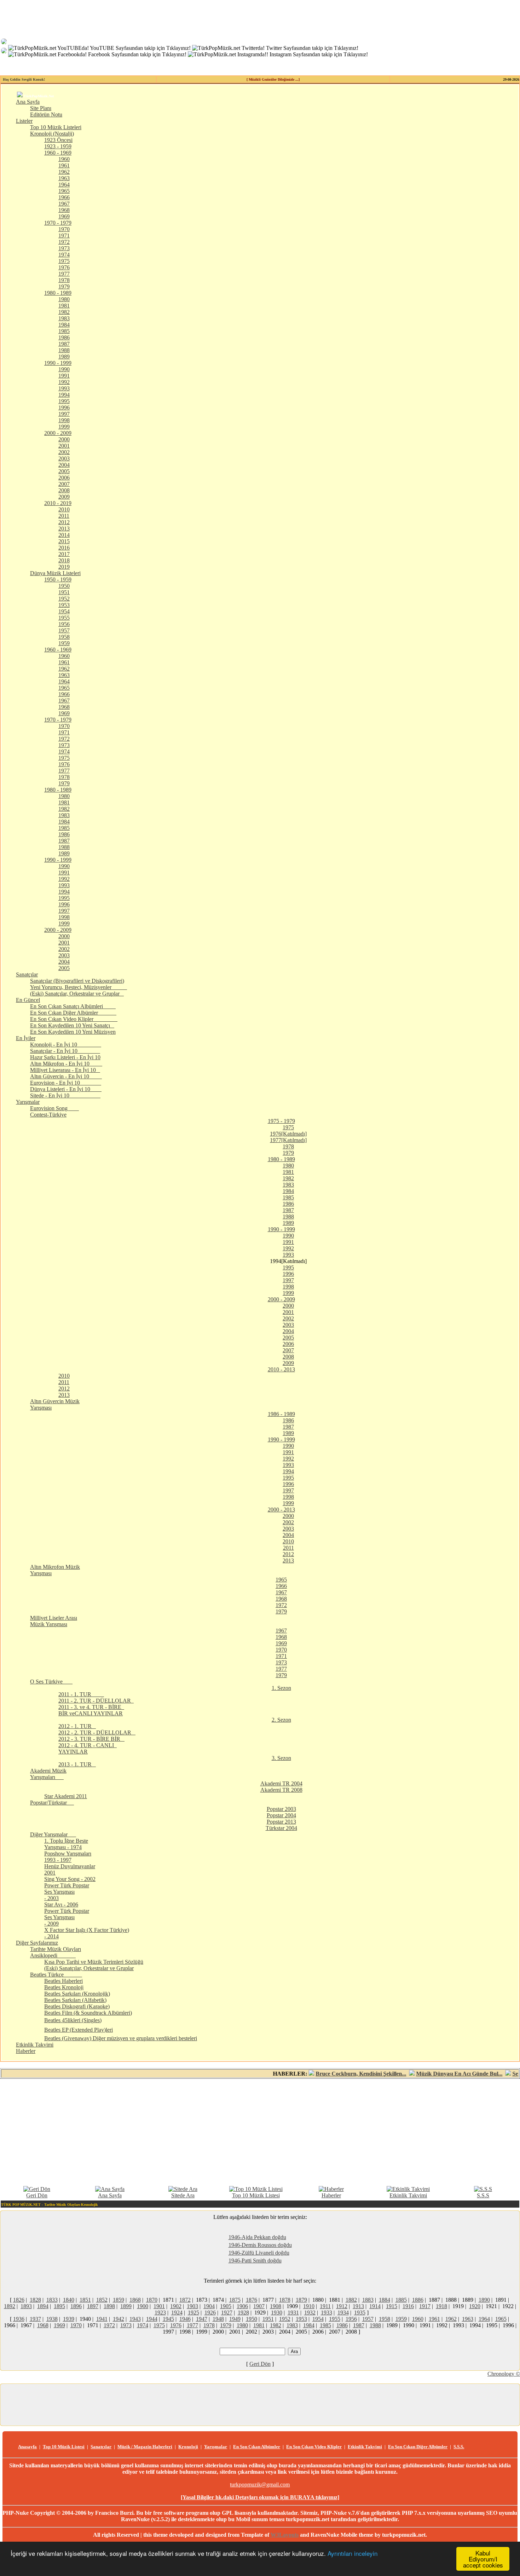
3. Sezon (281, 1758)
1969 (64, 216)
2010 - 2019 (58, 503)
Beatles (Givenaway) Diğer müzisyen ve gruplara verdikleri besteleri (121, 2038)
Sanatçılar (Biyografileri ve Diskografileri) (77, 981)
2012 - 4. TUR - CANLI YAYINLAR (88, 1748)
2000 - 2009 (58, 433)
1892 (10, 2306)
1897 (93, 2306)
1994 (64, 395)
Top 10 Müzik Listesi (256, 2195)
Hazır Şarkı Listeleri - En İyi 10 (65, 1057)
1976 (64, 267)
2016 (64, 548)
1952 (64, 599)
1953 (64, 605)
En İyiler (26, 1038)
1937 (35, 2319)
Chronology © (504, 2374)
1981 (64, 306)
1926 (210, 2313)
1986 (64, 337)
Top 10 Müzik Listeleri (56, 127)
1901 (159, 2306)
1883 (368, 2300)
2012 (64, 522)
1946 (185, 2319)
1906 (242, 2306)
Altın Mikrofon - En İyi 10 (66, 1064)
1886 (418, 2300)
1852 (102, 2300)
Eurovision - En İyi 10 (66, 1083)
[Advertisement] (260, 2132)
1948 (218, 2319)
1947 (202, 2319)
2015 (64, 541)
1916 (408, 2306)
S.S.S (483, 2195)
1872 (185, 2300)
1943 (135, 2319)
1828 (35, 2300)
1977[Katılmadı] (288, 1140)
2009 (64, 497)
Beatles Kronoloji (64, 1987)
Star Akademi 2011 (66, 1796)
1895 (59, 2306)
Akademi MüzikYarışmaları (48, 1774)
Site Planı (41, 108)
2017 (64, 554)
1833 (52, 2300)
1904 (209, 2306)
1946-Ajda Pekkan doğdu (257, 2237)
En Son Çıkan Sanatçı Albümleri (73, 1006)
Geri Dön (37, 2195)
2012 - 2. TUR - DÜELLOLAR (97, 1732)
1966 (64, 197)
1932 (310, 2313)
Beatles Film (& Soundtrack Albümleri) (88, 2013)
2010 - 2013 (281, 1369)
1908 (276, 2306)
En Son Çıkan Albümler (257, 2447)
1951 (64, 592)
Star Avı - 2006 (61, 1904)
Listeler (24, 121)
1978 (64, 280)
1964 (64, 185)
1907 (259, 2306)
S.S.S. (459, 2447)
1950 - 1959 (58, 580)
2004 (64, 465)
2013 (64, 529)
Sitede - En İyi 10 (65, 1095)
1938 (52, 2319)
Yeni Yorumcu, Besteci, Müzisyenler (79, 987)
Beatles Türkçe (56, 1975)
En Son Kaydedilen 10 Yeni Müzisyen (73, 1032)
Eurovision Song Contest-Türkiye (54, 1111)
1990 (64, 369)
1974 (64, 255)
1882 (351, 2300)
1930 (277, 2313)
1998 (64, 420)
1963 (64, 178)
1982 (64, 312)
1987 (64, 344)
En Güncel (28, 1000)
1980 (64, 299)
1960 (64, 159)
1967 (64, 204)
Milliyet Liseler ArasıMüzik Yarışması (54, 1621)
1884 (385, 2300)
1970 (64, 229)
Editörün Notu (46, 114)
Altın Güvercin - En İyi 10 (66, 1076)
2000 (64, 439)
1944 (152, 2319)
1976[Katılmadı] (288, 1134)
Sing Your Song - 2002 (70, 1879)
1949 (235, 2319)
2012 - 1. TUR (77, 1726)
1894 (43, 2306)
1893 (26, 2306)
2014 (64, 535)
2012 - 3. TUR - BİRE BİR (91, 1739)
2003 (64, 458)
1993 (64, 388)
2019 (64, 567)
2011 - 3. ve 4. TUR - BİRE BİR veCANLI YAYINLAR (91, 1710)
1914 (375, 2306)
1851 (85, 2300)
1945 (168, 2319)
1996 (64, 408)
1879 (301, 2300)
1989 (64, 357)
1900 (143, 2306)
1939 (69, 2319)
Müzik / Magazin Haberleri (145, 2447)
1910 (309, 2306)
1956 (64, 624)
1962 (64, 172)
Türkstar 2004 (281, 1828)
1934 (343, 2313)
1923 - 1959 (58, 146)
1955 (64, 618)
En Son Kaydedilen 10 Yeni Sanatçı (72, 1025)
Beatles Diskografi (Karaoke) (77, 2006)
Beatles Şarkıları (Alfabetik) (75, 2000)
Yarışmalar (28, 1102)
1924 (177, 2313)
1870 (152, 2300)
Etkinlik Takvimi (35, 2045)
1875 (235, 2300)
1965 (64, 191)
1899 (126, 2306)
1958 (64, 637)
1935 (360, 2313)
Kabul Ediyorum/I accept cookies (483, 2559)
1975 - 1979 (281, 1121)
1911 (325, 2306)
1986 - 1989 (281, 1414)
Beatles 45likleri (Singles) (73, 2020)
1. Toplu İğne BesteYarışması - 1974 (66, 1844)
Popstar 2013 (281, 1822)
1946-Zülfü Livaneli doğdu (259, 2253)
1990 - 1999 (58, 363)
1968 (64, 210)
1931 (293, 2313)
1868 (135, 2300)
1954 (64, 611)
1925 (193, 2313)
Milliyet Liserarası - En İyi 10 (65, 1070)
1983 (64, 318)
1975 (64, 261)
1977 (64, 274)
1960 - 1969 (58, 153)
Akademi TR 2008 (281, 1790)
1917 (425, 2306)
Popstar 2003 (281, 1809)
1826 (19, 2300)
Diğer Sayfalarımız (37, 1943)
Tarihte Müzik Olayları (56, 1949)
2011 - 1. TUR (81, 1694)
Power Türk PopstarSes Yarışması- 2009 (67, 1917)
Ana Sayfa (28, 102)
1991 (64, 376)
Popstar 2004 (281, 1815)
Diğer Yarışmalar (53, 1834)
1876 (252, 2300)
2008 (64, 490)
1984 (64, 325)
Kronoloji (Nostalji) (52, 134)
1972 (64, 242)
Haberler (26, 2051)
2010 (64, 509)
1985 (64, 331)
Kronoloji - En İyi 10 (66, 1045)
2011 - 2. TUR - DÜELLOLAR (96, 1701)
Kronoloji (188, 2447)
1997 (64, 414)
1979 (64, 286)
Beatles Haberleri (63, 1981)
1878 (285, 2300)
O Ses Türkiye (51, 1682)
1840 (69, 2300)
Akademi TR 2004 (281, 1783)
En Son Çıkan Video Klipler (74, 1019)
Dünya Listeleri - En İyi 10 (66, 1089)
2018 (64, 560)
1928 (243, 2313)
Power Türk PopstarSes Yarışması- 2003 (67, 1892)
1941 (102, 2319)
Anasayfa (27, 2447)
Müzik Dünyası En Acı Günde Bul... (424, 2074)
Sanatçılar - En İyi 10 (65, 1051)
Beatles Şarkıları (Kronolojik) (77, 1994)
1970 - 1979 (58, 223)
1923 (160, 2313)
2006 (64, 478)
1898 (109, 2306)
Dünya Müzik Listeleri (55, 573)
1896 (76, 2306)
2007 (64, 484)
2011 (64, 516)
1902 (176, 2306)
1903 (192, 2306)
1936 (19, 2319)
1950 (64, 586)
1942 (119, 2319)
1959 (64, 643)
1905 (226, 2306)
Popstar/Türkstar (52, 1803)
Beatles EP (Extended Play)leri (79, 2030)
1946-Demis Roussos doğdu (260, 2245)
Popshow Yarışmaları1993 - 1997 (68, 1857)
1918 (441, 2306)
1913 (358, 2306)
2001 (64, 446)
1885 (401, 2300)
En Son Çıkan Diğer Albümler (73, 1013)
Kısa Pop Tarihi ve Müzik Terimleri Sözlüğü (94, 1962)
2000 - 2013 (281, 1510)
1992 (64, 382)
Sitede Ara (183, 2195)
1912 (342, 2306)
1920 (475, 2306)
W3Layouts (285, 2535)
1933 (327, 2313)
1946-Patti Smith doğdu (255, 2261)
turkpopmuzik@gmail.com (260, 2485)
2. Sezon (281, 1720)
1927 (227, 2313)
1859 (119, 2300)
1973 (64, 248)
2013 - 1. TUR (77, 1764)
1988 (64, 350)
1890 (484, 2300)
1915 (392, 2306)
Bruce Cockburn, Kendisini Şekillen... (326, 2074)
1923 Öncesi (58, 140)
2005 (64, 471)
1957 (64, 630)
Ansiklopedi (53, 1955)
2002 (64, 452)
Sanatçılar (27, 974)
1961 (64, 165)
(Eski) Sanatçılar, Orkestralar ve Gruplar (77, 994)
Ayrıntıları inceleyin (353, 2553)
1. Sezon (281, 1688)
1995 (64, 401)
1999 (64, 427)
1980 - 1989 (58, 293)
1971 (64, 236)
